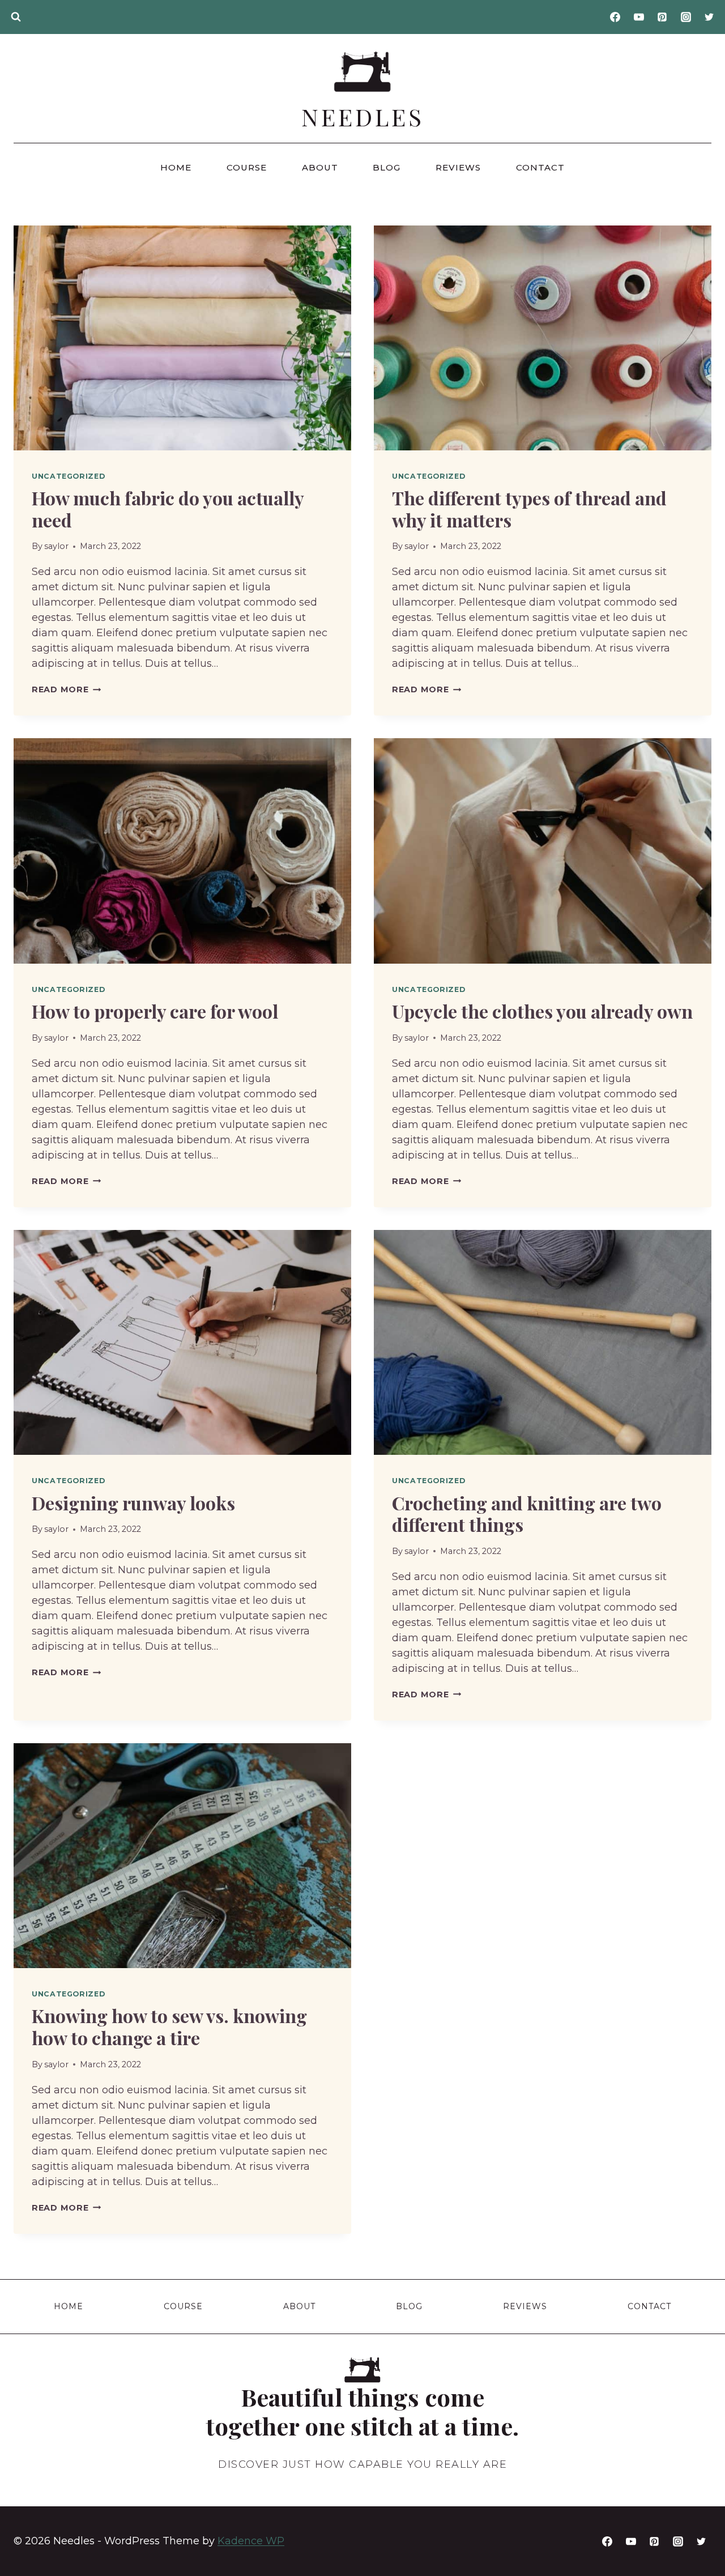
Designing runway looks (133, 1503)
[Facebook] (615, 17)
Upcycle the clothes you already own (542, 1011)
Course (247, 167)
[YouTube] (639, 17)
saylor (56, 546)
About (320, 167)
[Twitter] (709, 17)
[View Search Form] (16, 17)
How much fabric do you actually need (168, 508)
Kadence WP (251, 2541)
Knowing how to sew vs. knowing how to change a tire (169, 2026)
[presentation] (182, 338)
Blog (387, 167)
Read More (66, 689)
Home (176, 167)
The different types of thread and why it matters (529, 508)
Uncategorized (68, 476)
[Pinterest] (662, 17)
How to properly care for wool (155, 1011)
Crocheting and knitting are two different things (527, 1513)
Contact (540, 167)
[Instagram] (686, 17)
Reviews (458, 167)
